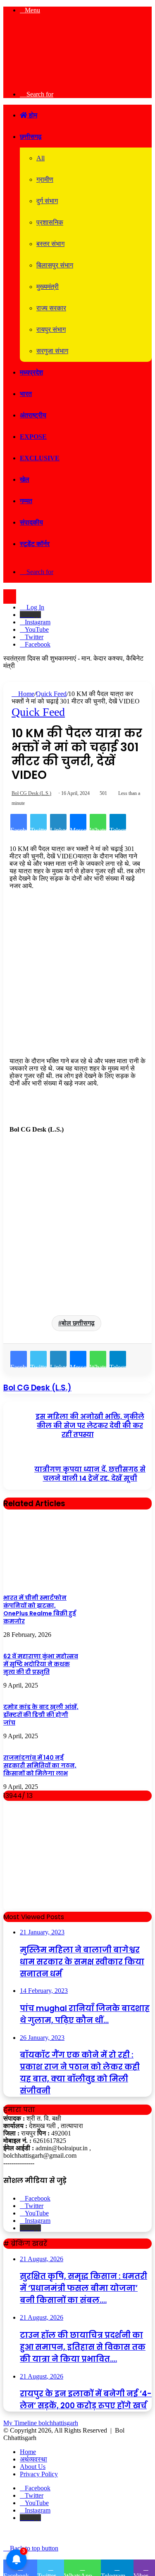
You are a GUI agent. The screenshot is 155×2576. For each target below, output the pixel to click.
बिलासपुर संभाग (55, 265)
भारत (26, 394)
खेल (25, 479)
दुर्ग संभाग (47, 201)
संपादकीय (31, 522)
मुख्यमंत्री (48, 287)
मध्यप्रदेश (31, 372)
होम (32, 115)
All (41, 158)
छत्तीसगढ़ (31, 137)
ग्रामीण (45, 179)
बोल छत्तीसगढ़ (78, 1323)
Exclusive (40, 458)
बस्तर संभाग (50, 244)
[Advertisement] (77, 977)
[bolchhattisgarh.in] (77, 80)
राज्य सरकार (51, 308)
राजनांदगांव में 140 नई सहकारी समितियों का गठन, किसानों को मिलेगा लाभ (40, 1765)
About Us (33, 2467)
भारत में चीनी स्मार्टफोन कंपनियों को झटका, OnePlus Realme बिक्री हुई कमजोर (40, 1609)
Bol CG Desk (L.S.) (31, 793)
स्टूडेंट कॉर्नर (35, 544)
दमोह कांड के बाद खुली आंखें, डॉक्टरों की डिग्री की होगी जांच (41, 1715)
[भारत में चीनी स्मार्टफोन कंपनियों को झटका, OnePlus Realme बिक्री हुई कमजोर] (42, 1584)
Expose (33, 437)
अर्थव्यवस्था (33, 2459)
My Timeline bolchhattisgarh (41, 2423)
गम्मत (26, 501)
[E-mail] (14, 1145)
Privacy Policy (39, 2474)
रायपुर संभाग (51, 329)
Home (25, 694)
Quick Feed (51, 694)
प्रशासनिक (50, 222)
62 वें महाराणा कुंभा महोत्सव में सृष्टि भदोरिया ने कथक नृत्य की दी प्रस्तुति (41, 1664)
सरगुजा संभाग (52, 351)
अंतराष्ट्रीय (33, 415)
